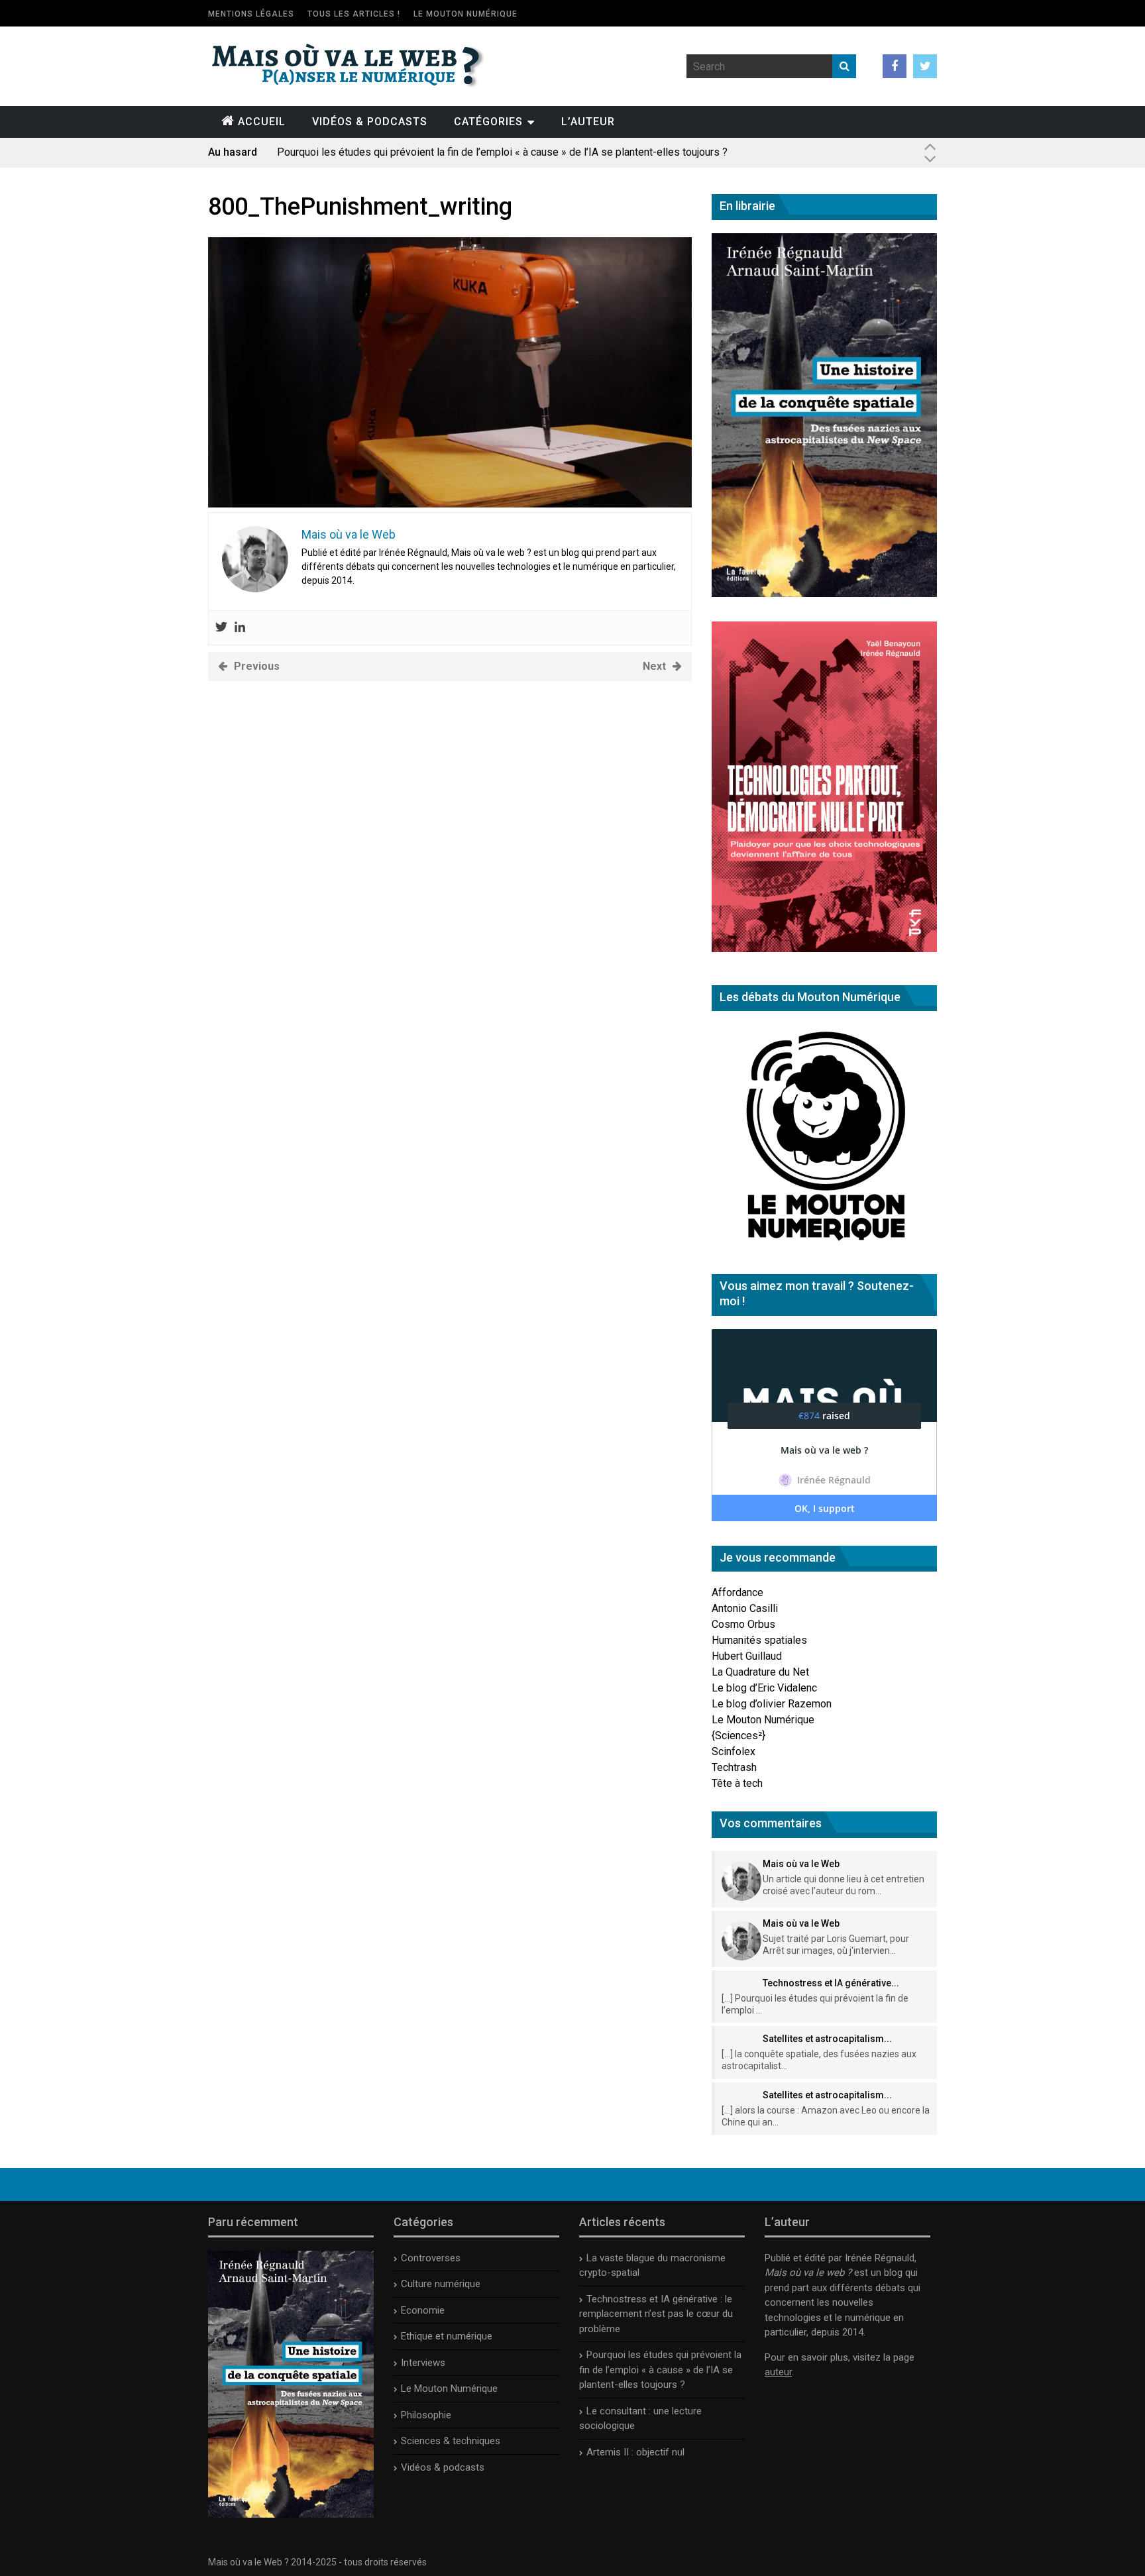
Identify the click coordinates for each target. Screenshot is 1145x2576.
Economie (423, 2310)
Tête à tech (737, 1783)
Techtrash (734, 1767)
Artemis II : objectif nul (635, 2452)
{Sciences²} (738, 1736)
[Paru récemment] (291, 2514)
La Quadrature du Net (760, 1672)
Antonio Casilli (745, 1608)
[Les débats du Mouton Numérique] (824, 1246)
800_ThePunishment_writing (360, 207)
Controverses (431, 2258)
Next (654, 666)
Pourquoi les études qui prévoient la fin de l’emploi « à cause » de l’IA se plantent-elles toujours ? (502, 152)
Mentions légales (251, 14)
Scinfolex (734, 1751)
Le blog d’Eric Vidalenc (764, 1688)
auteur (778, 2372)
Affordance (737, 1592)
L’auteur (588, 122)
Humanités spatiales (759, 1640)
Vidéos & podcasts (370, 122)
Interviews (423, 2363)
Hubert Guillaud (747, 1656)
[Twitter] (221, 628)
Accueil (262, 122)
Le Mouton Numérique (465, 14)
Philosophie (426, 2415)
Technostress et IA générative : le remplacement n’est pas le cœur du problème (656, 2314)
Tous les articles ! (354, 14)
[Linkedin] (240, 628)
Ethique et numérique (447, 2336)
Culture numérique (441, 2284)
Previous (257, 666)
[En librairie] (824, 593)
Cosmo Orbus (743, 1624)
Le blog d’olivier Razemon (772, 1704)
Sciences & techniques (451, 2441)
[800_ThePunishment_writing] (450, 504)
